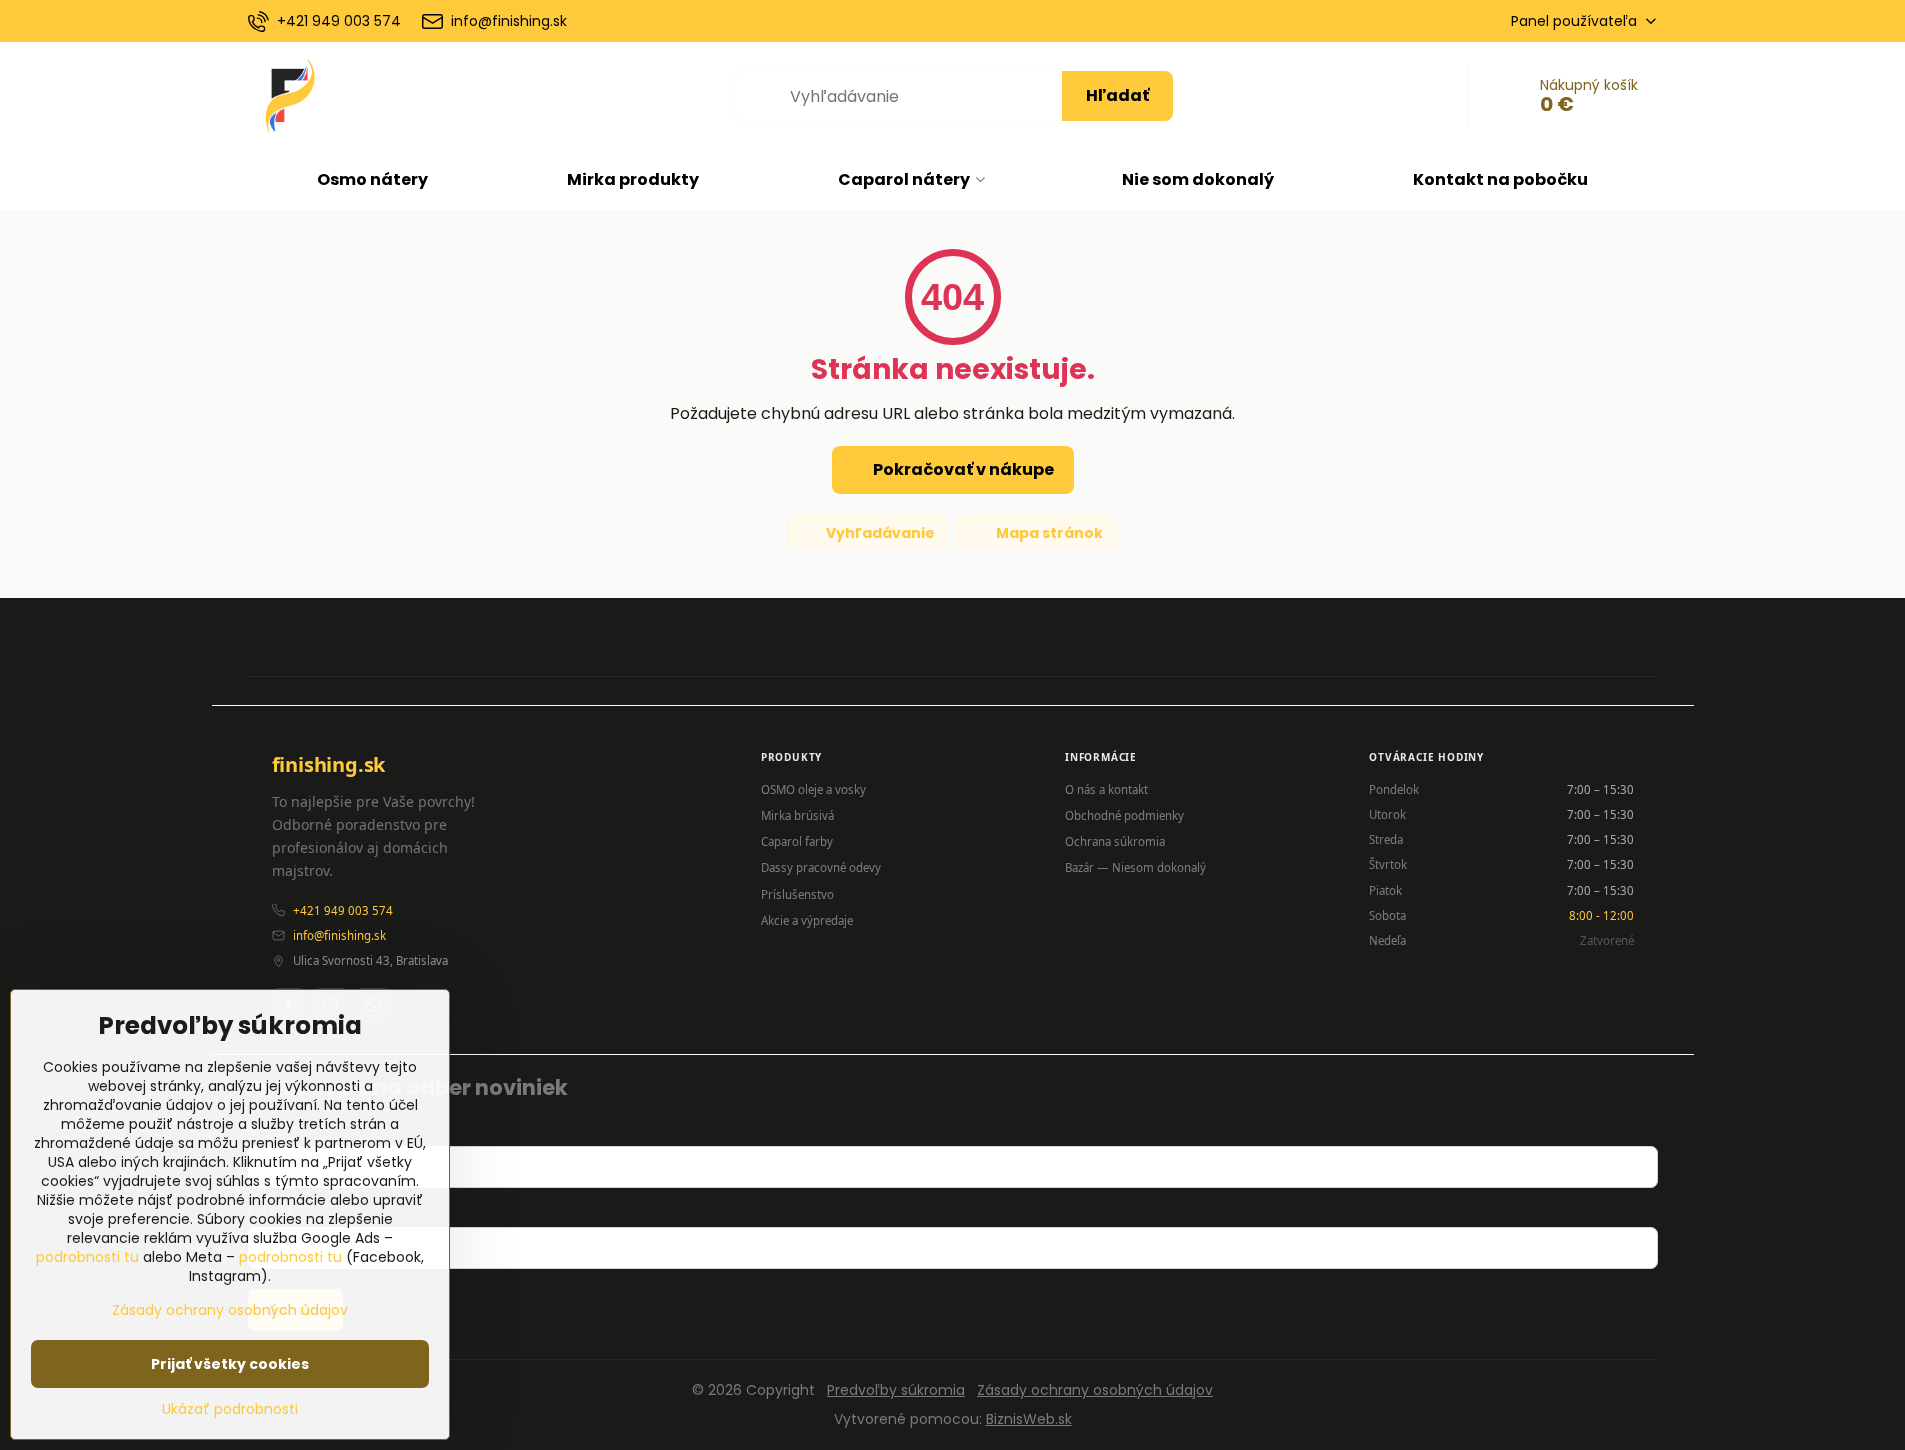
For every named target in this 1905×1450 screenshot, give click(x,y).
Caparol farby (797, 841)
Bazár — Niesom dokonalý (1135, 867)
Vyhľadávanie (879, 533)
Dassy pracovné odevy (821, 867)
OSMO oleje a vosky (813, 789)
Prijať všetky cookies (230, 1364)
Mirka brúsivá (797, 815)
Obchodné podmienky (1124, 815)
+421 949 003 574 (343, 910)
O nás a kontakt (1106, 789)
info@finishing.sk (339, 935)
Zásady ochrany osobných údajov (1095, 1390)
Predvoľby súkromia (896, 1390)
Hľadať (1117, 95)
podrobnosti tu (87, 1257)
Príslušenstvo (797, 894)
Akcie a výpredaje (807, 920)
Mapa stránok (1048, 533)
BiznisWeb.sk (1029, 1419)
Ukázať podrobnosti (230, 1409)
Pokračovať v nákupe (962, 469)
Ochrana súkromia (1115, 841)
